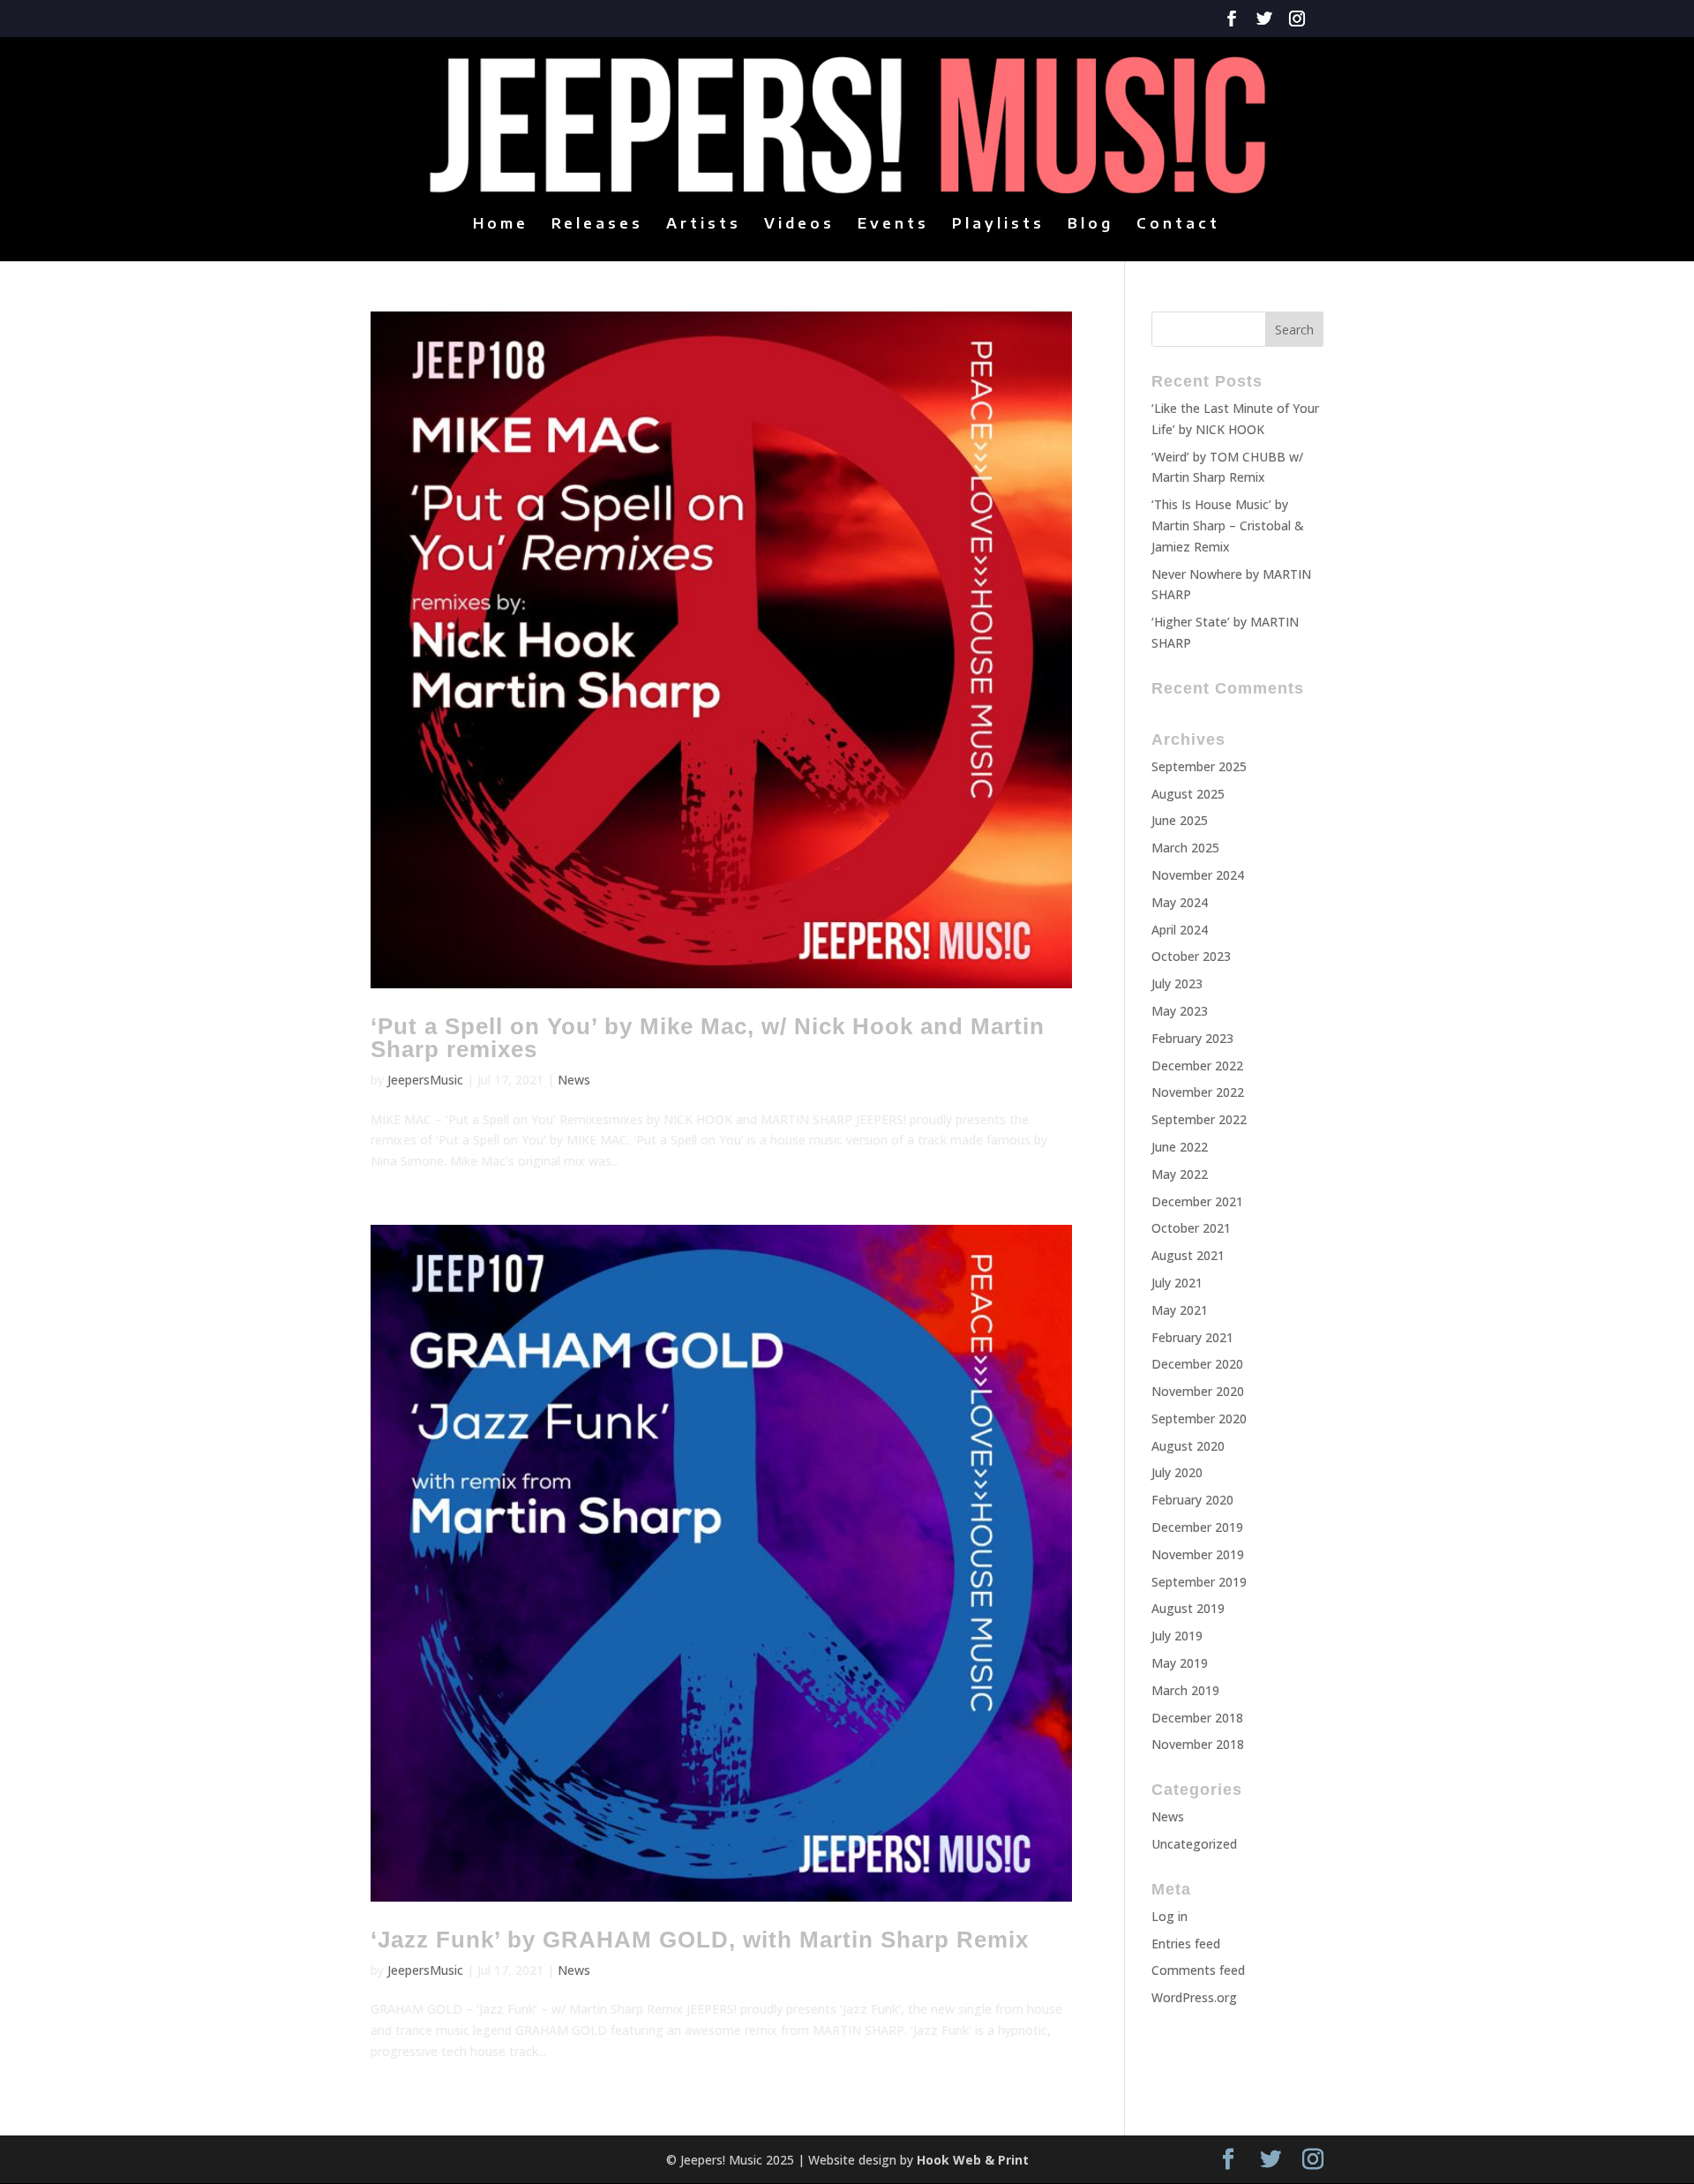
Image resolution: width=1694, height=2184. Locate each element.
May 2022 (1180, 1174)
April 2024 (1180, 930)
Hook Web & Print (973, 2160)
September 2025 (1199, 766)
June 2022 (1180, 1147)
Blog (1091, 225)
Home (501, 225)
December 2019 (1197, 1527)
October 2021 (1191, 1228)
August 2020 (1188, 1446)
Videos (799, 225)
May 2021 (1180, 1310)
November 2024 (1198, 875)
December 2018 (1197, 1718)
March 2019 (1185, 1690)
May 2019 (1180, 1663)
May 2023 (1180, 1011)
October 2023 (1191, 956)
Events (893, 225)
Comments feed (1198, 1970)
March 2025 (1185, 848)
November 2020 (1198, 1391)
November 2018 (1198, 1744)
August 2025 (1188, 794)
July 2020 (1177, 1472)
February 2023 (1192, 1038)
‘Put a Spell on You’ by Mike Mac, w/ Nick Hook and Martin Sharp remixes (708, 1038)
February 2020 (1192, 1500)
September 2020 (1199, 1418)
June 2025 (1180, 820)
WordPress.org (1194, 1997)
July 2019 (1177, 1636)
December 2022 (1197, 1066)
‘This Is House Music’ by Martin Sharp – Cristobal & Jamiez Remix (1228, 525)
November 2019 (1198, 1554)
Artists (704, 225)
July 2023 (1177, 983)
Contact (1178, 225)
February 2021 (1192, 1337)
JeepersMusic (425, 1080)
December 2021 (1197, 1201)
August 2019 (1188, 1608)
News (574, 1080)
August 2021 (1188, 1255)
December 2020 (1197, 1364)
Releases (597, 225)
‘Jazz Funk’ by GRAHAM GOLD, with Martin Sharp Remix (700, 1940)
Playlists (998, 225)
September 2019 (1199, 1582)
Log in (1169, 1916)
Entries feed (1186, 1944)
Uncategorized (1194, 1844)
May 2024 (1180, 902)
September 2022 (1199, 1119)
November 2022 (1198, 1092)
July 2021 (1177, 1283)
